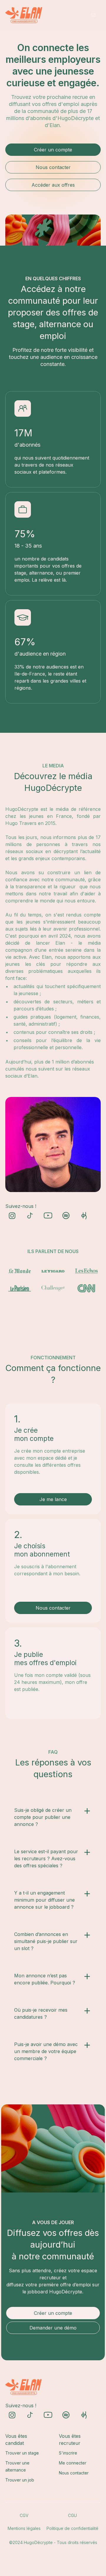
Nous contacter (53, 167)
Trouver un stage (22, 2453)
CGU (72, 2515)
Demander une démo (53, 2328)
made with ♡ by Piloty (53, 2554)
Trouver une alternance (17, 2466)
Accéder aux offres (53, 185)
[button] (94, 15)
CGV (24, 2515)
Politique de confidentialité (72, 2528)
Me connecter (73, 2463)
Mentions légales (24, 2528)
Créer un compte (53, 150)
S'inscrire (68, 2453)
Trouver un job (20, 2480)
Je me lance (53, 1499)
